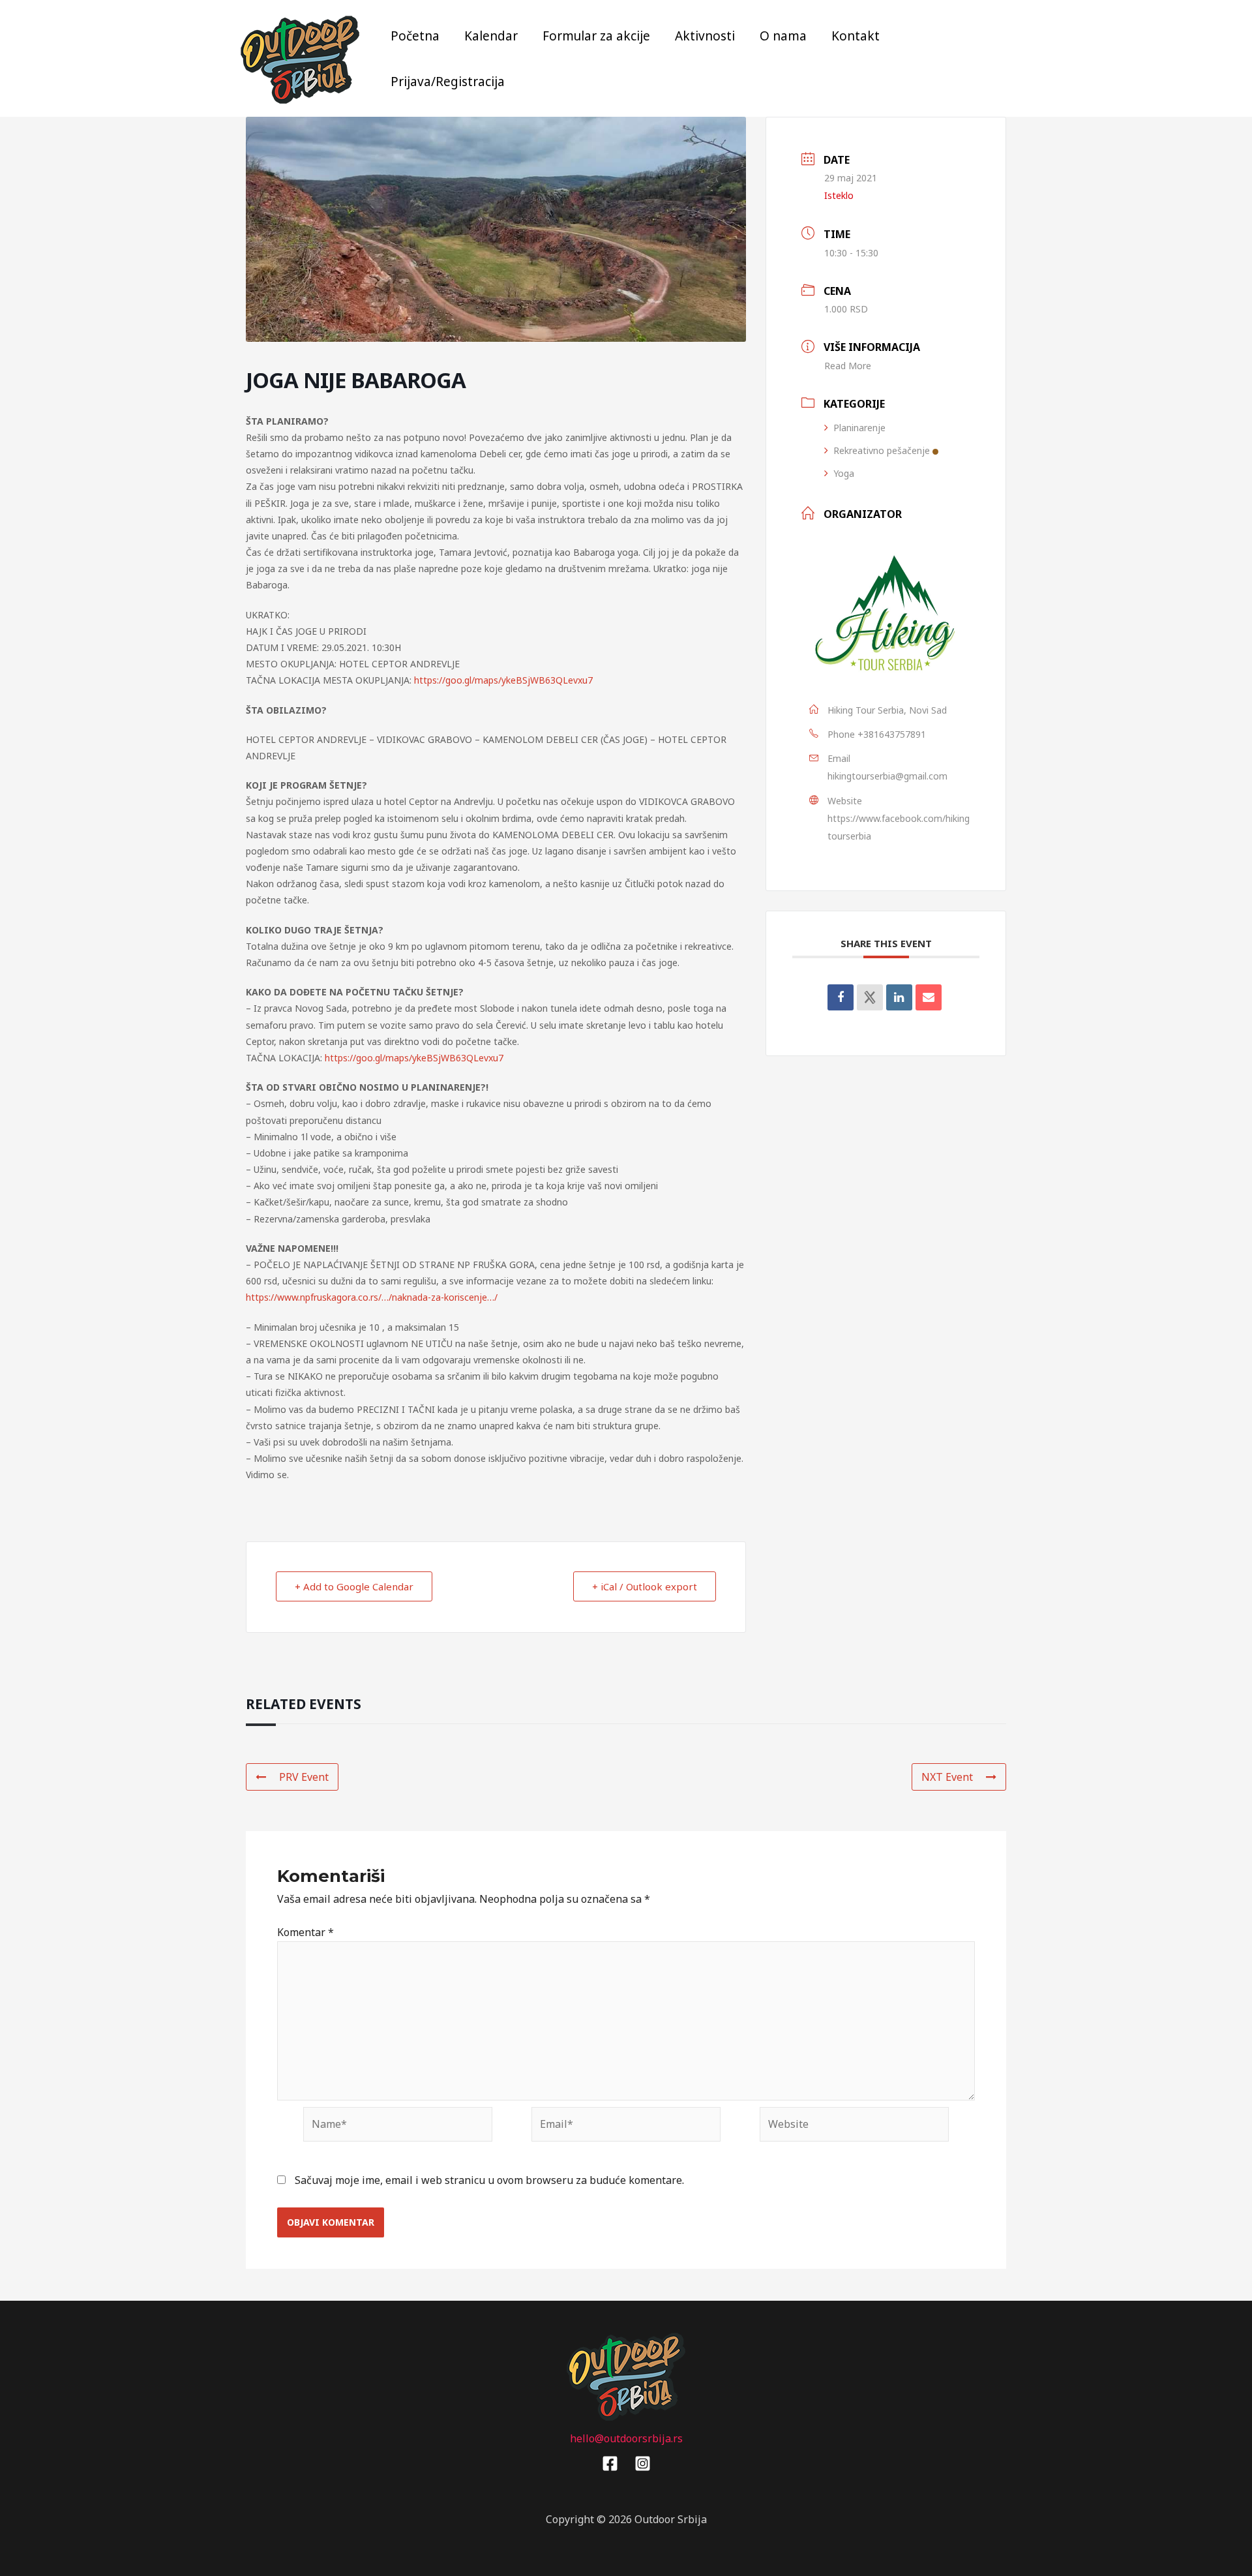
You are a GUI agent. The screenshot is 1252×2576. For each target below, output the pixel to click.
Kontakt (856, 36)
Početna (415, 36)
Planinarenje (859, 428)
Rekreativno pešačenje (882, 450)
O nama (783, 36)
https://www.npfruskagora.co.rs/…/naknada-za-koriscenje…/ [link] (372, 1297)
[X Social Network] (870, 997)
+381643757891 (892, 734)
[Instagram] (643, 2463)
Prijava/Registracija (448, 82)
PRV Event (304, 1777)
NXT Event (947, 1777)
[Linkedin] (899, 997)
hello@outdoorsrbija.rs (626, 2438)
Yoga (844, 473)
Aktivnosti (705, 36)
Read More (848, 366)
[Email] (929, 997)
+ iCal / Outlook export (645, 1586)
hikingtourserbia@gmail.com (887, 776)
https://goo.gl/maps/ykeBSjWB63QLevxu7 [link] (503, 680)
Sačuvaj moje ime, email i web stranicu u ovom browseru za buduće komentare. (489, 2180)
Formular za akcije (596, 36)
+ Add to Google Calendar (354, 1586)
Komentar (306, 1932)
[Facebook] (610, 2463)
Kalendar (491, 36)
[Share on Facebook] (841, 997)
